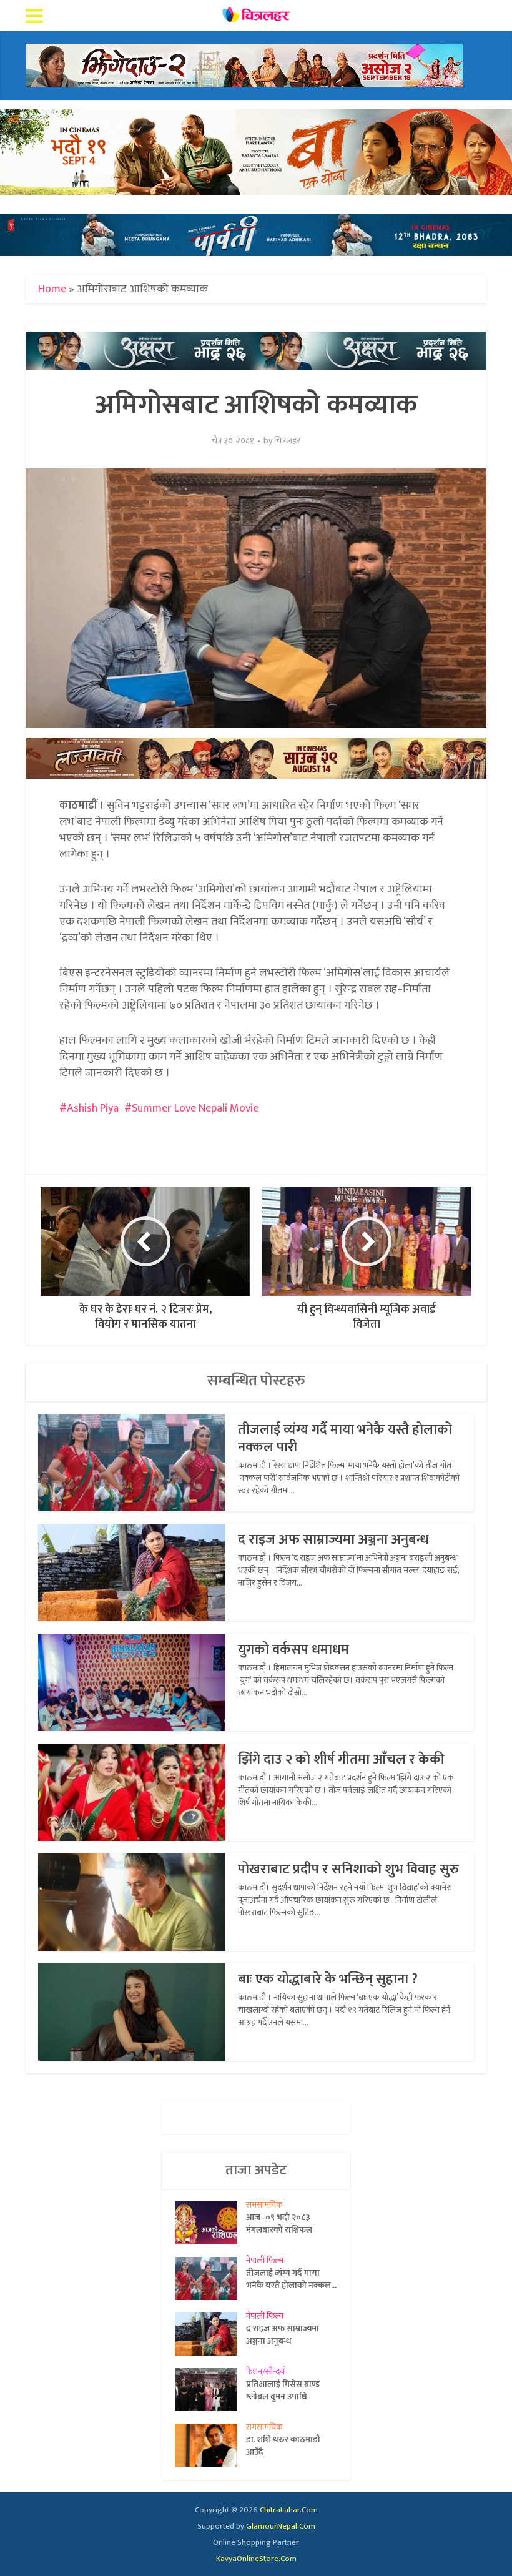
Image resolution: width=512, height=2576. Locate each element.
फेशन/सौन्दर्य (265, 2371)
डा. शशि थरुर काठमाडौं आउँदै (283, 2445)
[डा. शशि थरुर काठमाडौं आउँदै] (210, 2445)
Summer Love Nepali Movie (195, 1108)
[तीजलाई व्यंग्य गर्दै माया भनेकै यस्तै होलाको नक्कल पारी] (210, 2278)
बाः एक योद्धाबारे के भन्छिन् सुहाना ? (328, 1979)
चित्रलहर (287, 441)
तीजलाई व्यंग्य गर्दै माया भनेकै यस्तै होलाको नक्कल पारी (345, 1439)
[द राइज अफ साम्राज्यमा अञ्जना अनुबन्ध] (210, 2334)
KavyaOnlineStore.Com (256, 2559)
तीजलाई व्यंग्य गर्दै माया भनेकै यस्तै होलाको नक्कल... (291, 2279)
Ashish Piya (93, 1108)
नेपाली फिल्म (265, 2260)
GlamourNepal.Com (281, 2526)
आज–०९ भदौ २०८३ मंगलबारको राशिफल (279, 2223)
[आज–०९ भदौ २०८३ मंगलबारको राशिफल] (210, 2223)
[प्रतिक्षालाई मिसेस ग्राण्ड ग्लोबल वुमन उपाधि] (210, 2390)
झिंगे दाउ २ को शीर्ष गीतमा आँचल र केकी (341, 1759)
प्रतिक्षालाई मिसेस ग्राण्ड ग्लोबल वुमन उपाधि (283, 2390)
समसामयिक (264, 2205)
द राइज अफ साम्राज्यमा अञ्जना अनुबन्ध (333, 1540)
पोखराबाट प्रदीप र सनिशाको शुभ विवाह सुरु (348, 1869)
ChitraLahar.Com (289, 2510)
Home (52, 289)
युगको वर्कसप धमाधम (293, 1650)
